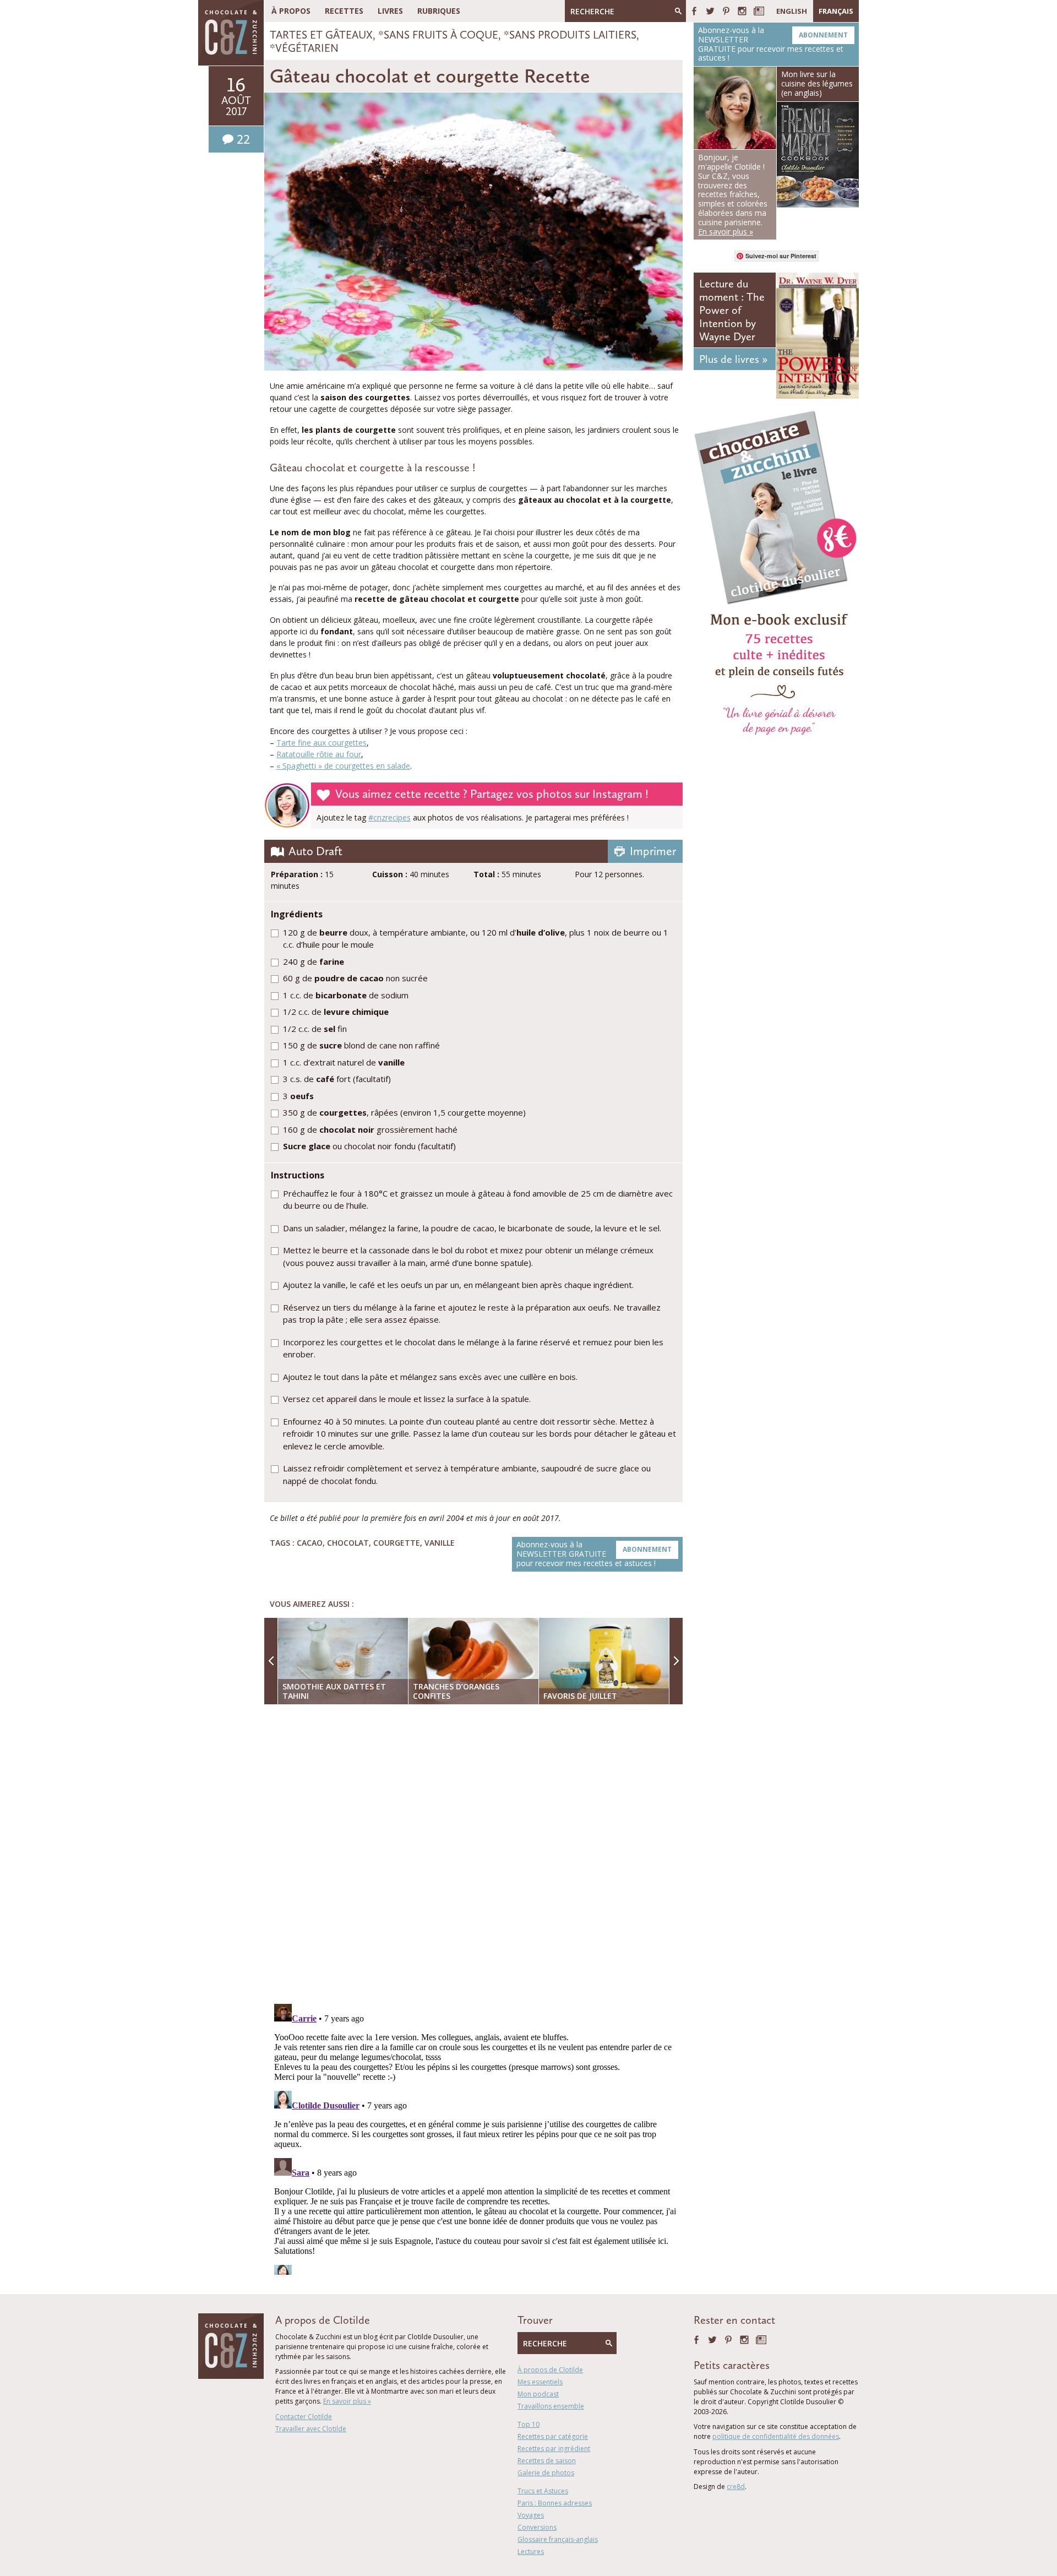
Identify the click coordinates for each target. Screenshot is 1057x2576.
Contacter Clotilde (304, 2417)
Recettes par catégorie (553, 2436)
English (792, 11)
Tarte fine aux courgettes (322, 743)
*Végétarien (304, 48)
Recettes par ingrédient (554, 2449)
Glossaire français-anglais (558, 2539)
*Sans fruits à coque (438, 35)
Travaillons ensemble (551, 2406)
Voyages (531, 2515)
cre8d (736, 2487)
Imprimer (653, 851)
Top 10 (528, 2424)
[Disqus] (476, 1855)
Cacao (310, 1543)
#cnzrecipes (389, 817)
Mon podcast (538, 2394)
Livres (390, 11)
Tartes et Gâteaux (321, 35)
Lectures (531, 2551)
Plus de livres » (733, 359)
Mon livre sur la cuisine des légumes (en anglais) (817, 83)
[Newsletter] (759, 11)
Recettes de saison (547, 2461)
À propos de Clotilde (550, 2370)
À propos (291, 11)
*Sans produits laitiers (570, 35)
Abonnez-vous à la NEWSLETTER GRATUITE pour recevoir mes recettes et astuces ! (594, 1554)
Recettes (344, 11)
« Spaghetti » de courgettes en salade (343, 766)
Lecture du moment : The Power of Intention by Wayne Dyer (732, 310)
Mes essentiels (540, 2382)
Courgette (397, 1543)
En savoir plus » (347, 2401)
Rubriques (439, 11)
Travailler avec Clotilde (311, 2429)
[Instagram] (742, 11)
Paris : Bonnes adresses (555, 2503)
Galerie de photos (546, 2473)
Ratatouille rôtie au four (319, 754)
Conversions (537, 2527)
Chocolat (348, 1543)
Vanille (440, 1543)
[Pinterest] (726, 11)
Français (836, 11)
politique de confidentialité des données (776, 2436)
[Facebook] (694, 11)
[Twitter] (710, 11)
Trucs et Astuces (543, 2491)
